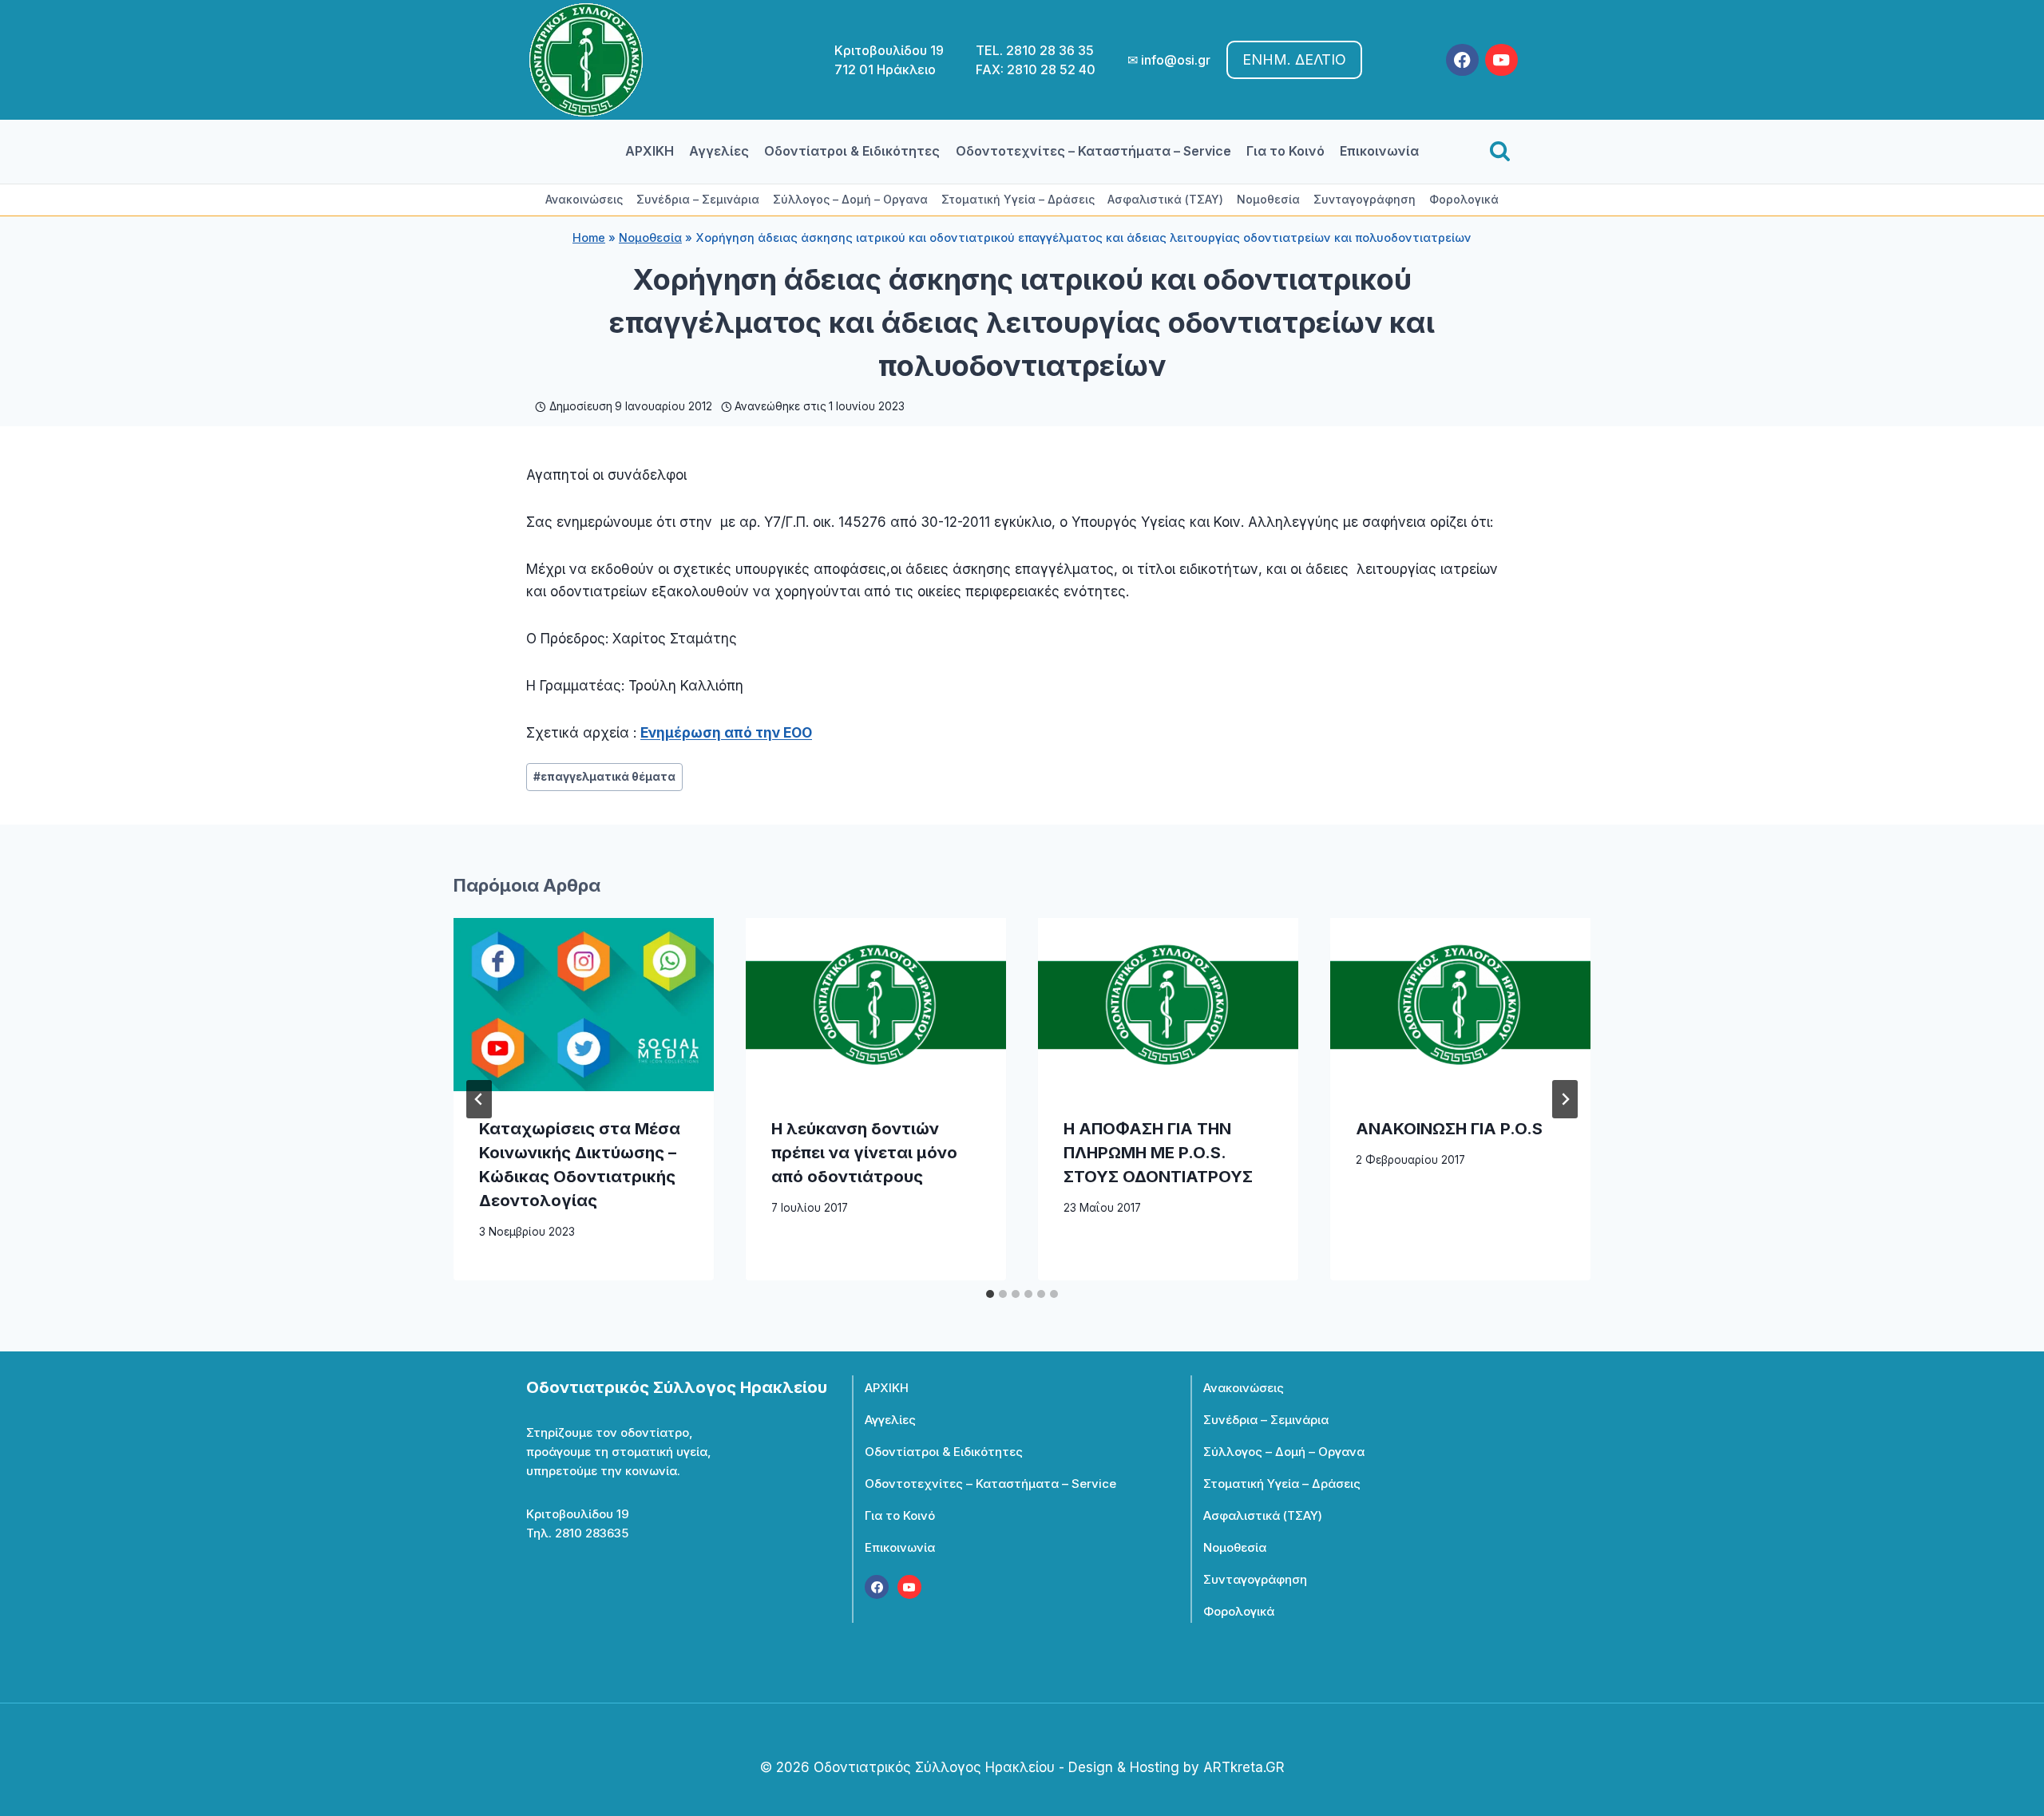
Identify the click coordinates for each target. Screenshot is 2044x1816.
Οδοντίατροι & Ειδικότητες (852, 151)
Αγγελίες (719, 151)
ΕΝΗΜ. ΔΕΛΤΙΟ (1294, 59)
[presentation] (584, 1005)
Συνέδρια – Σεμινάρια (698, 199)
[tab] (990, 1294)
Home (589, 237)
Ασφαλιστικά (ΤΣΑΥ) (1165, 199)
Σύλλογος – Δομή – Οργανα (850, 199)
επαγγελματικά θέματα (604, 777)
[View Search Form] (1500, 152)
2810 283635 (592, 1533)
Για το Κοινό (1285, 151)
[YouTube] (1501, 60)
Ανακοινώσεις (584, 199)
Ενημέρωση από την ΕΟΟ (726, 733)
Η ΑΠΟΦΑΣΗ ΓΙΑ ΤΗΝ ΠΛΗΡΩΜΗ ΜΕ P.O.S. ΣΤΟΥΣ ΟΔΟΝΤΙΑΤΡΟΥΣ (1158, 1153)
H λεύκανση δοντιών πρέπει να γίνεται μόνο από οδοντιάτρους (864, 1153)
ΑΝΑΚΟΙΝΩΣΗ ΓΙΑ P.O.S (1449, 1129)
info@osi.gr (1176, 60)
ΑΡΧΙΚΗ (650, 151)
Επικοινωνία (1379, 151)
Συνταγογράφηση (1365, 199)
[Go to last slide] (479, 1099)
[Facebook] (1462, 60)
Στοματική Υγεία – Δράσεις (1018, 199)
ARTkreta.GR (1244, 1767)
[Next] (1565, 1099)
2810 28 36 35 (1050, 50)
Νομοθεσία (1268, 199)
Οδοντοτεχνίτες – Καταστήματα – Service (1093, 151)
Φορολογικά (1464, 199)
